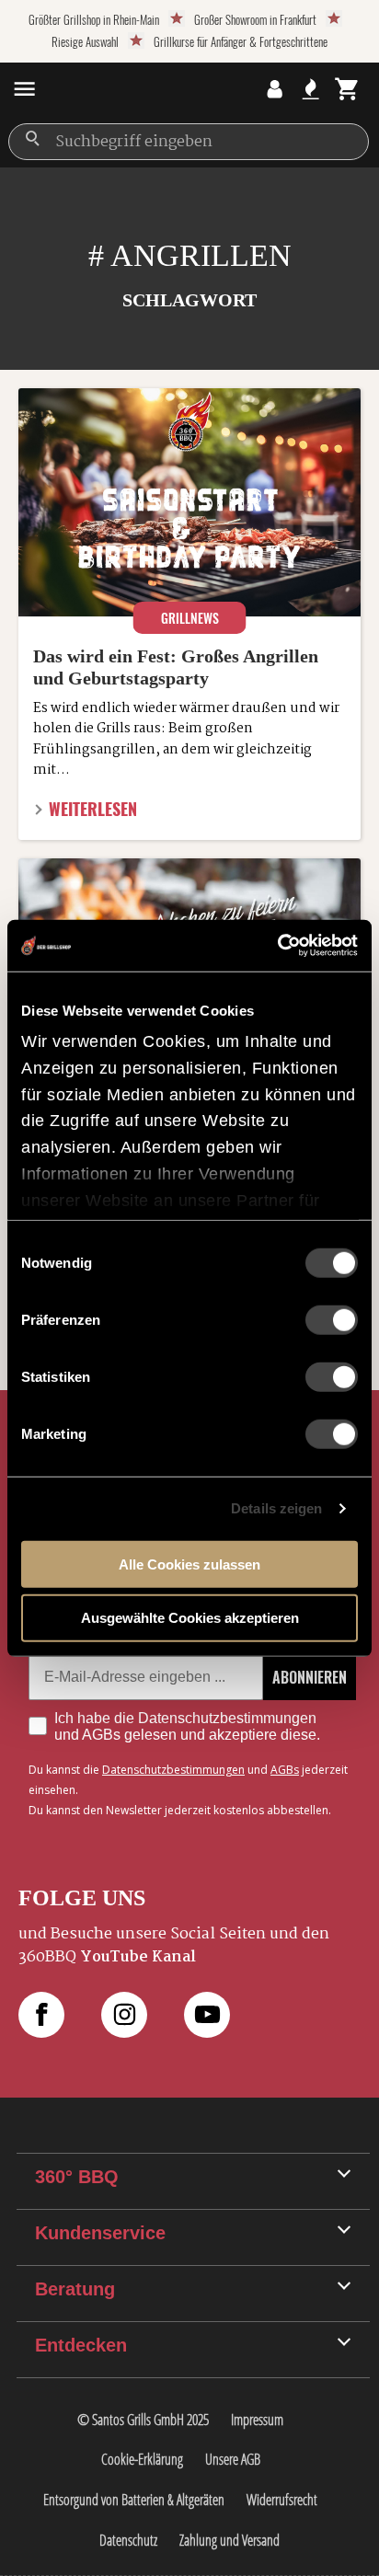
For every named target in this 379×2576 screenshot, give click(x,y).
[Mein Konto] (275, 89)
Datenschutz (128, 2540)
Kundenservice (100, 2233)
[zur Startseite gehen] (87, 89)
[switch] (332, 1319)
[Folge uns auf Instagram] (143, 2015)
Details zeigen (276, 1508)
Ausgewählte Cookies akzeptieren (190, 1618)
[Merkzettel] (310, 89)
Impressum (257, 2420)
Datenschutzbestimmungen (173, 1770)
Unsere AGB (233, 2459)
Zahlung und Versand (230, 2540)
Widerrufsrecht (282, 2500)
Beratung (75, 2289)
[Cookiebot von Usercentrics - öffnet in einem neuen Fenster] (277, 946)
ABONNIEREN (310, 1677)
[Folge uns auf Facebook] (60, 2015)
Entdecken (81, 2345)
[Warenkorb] (347, 89)
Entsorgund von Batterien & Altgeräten (134, 2500)
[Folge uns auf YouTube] (225, 2015)
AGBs (285, 1770)
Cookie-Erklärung (142, 2459)
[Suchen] (32, 139)
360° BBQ (77, 2177)
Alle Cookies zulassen (189, 1564)
